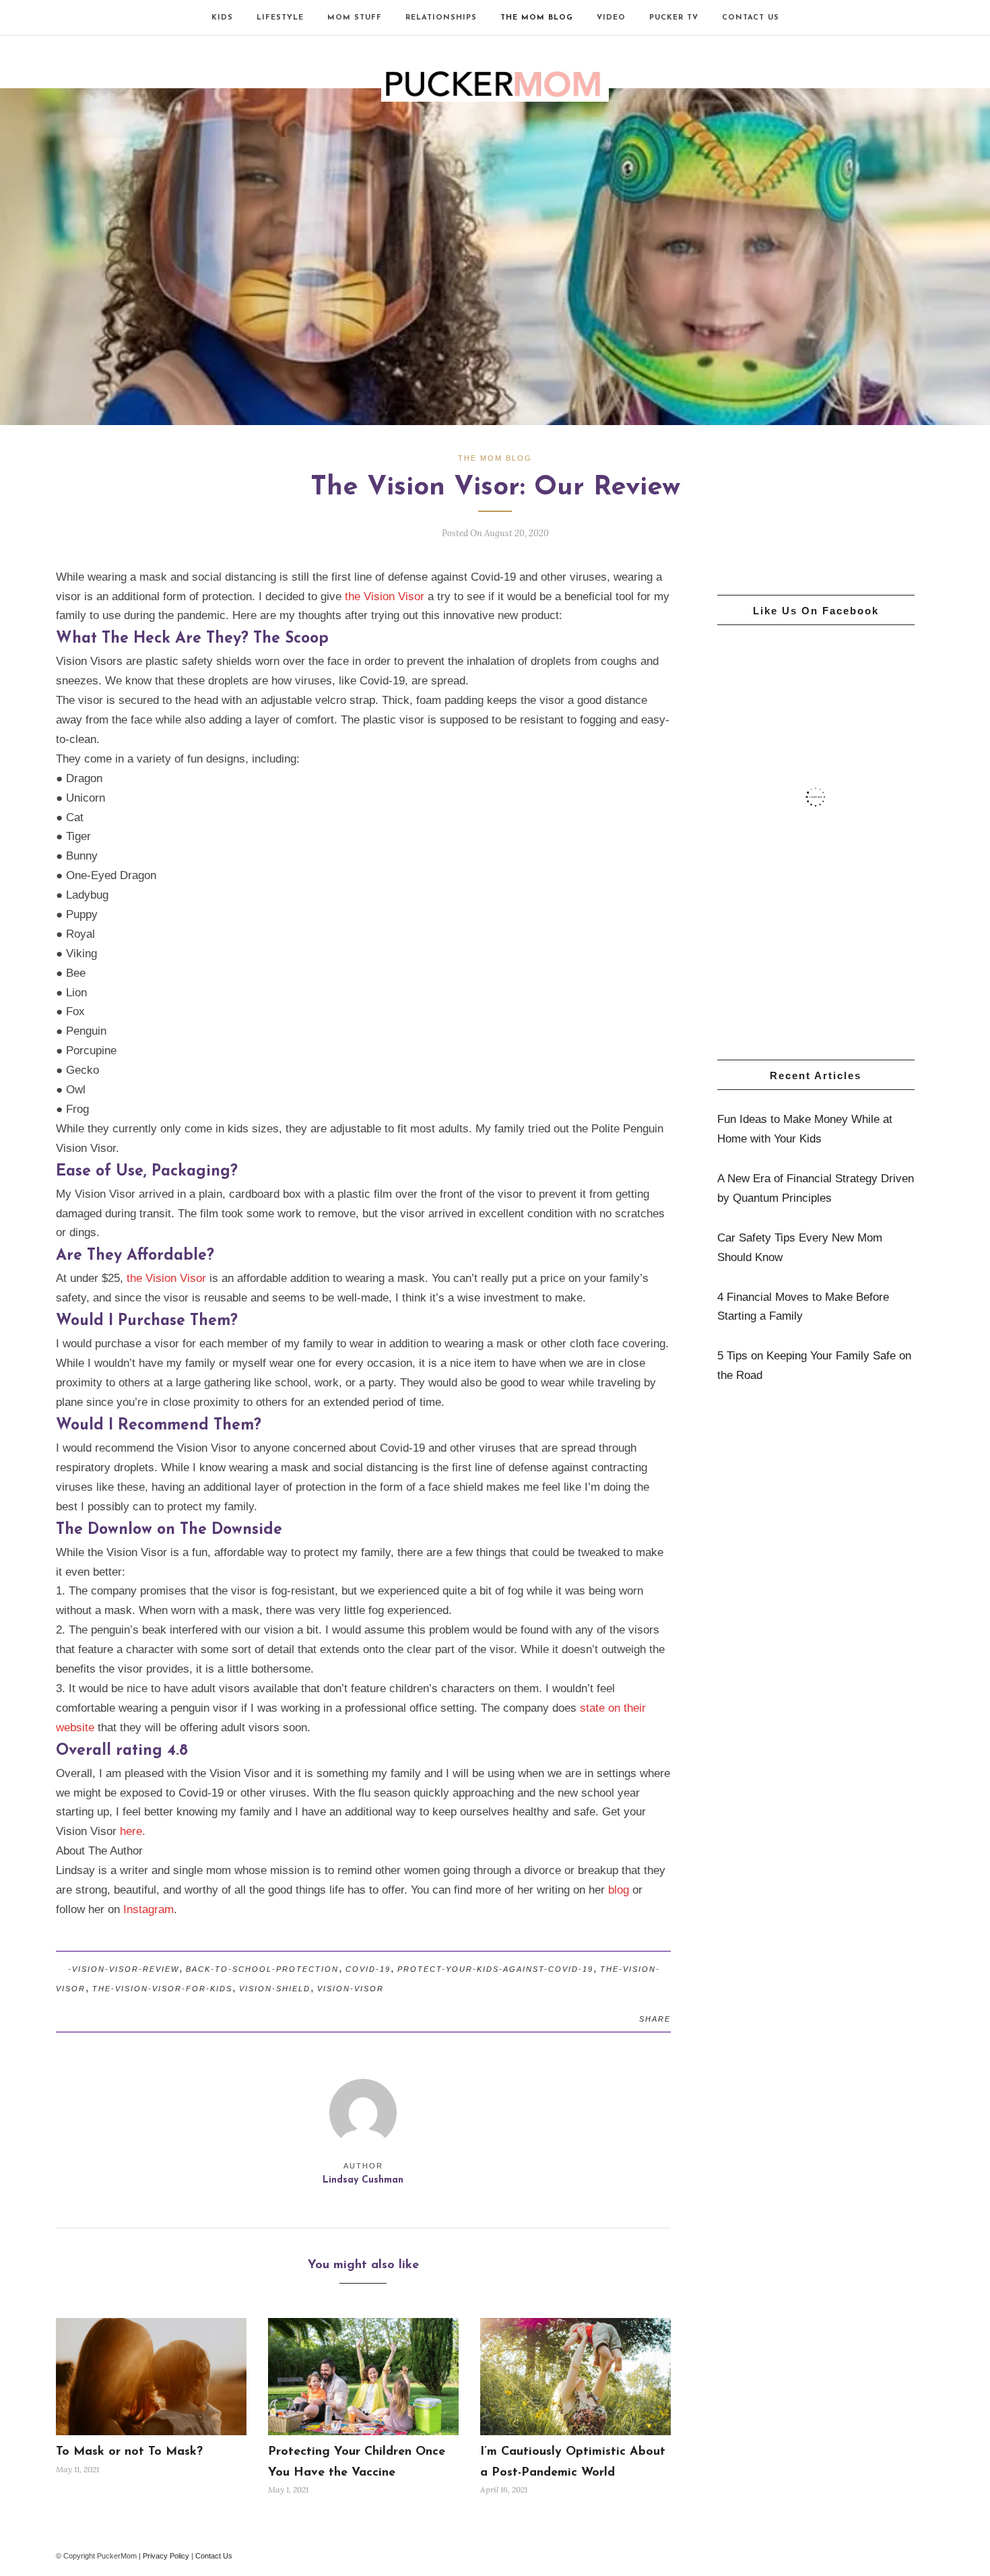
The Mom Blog (537, 18)
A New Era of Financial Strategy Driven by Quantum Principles (816, 1188)
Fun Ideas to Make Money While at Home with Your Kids (805, 1129)
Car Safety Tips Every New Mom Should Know (800, 1248)
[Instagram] (82, 18)
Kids (222, 18)
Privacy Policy (166, 2556)
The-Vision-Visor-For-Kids (162, 1989)
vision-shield (275, 1989)
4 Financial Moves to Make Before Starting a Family (803, 1307)
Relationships (441, 18)
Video (611, 18)
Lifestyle (280, 18)
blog (619, 1890)
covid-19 (368, 1969)
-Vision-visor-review (124, 1969)
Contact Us (751, 18)
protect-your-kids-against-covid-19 (495, 1969)
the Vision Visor (385, 597)
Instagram (148, 1909)
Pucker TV (674, 18)
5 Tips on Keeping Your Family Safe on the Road (814, 1365)
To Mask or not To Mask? (129, 2452)
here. (134, 1831)
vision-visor (351, 1989)
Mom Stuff (355, 18)
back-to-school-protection (262, 1969)
